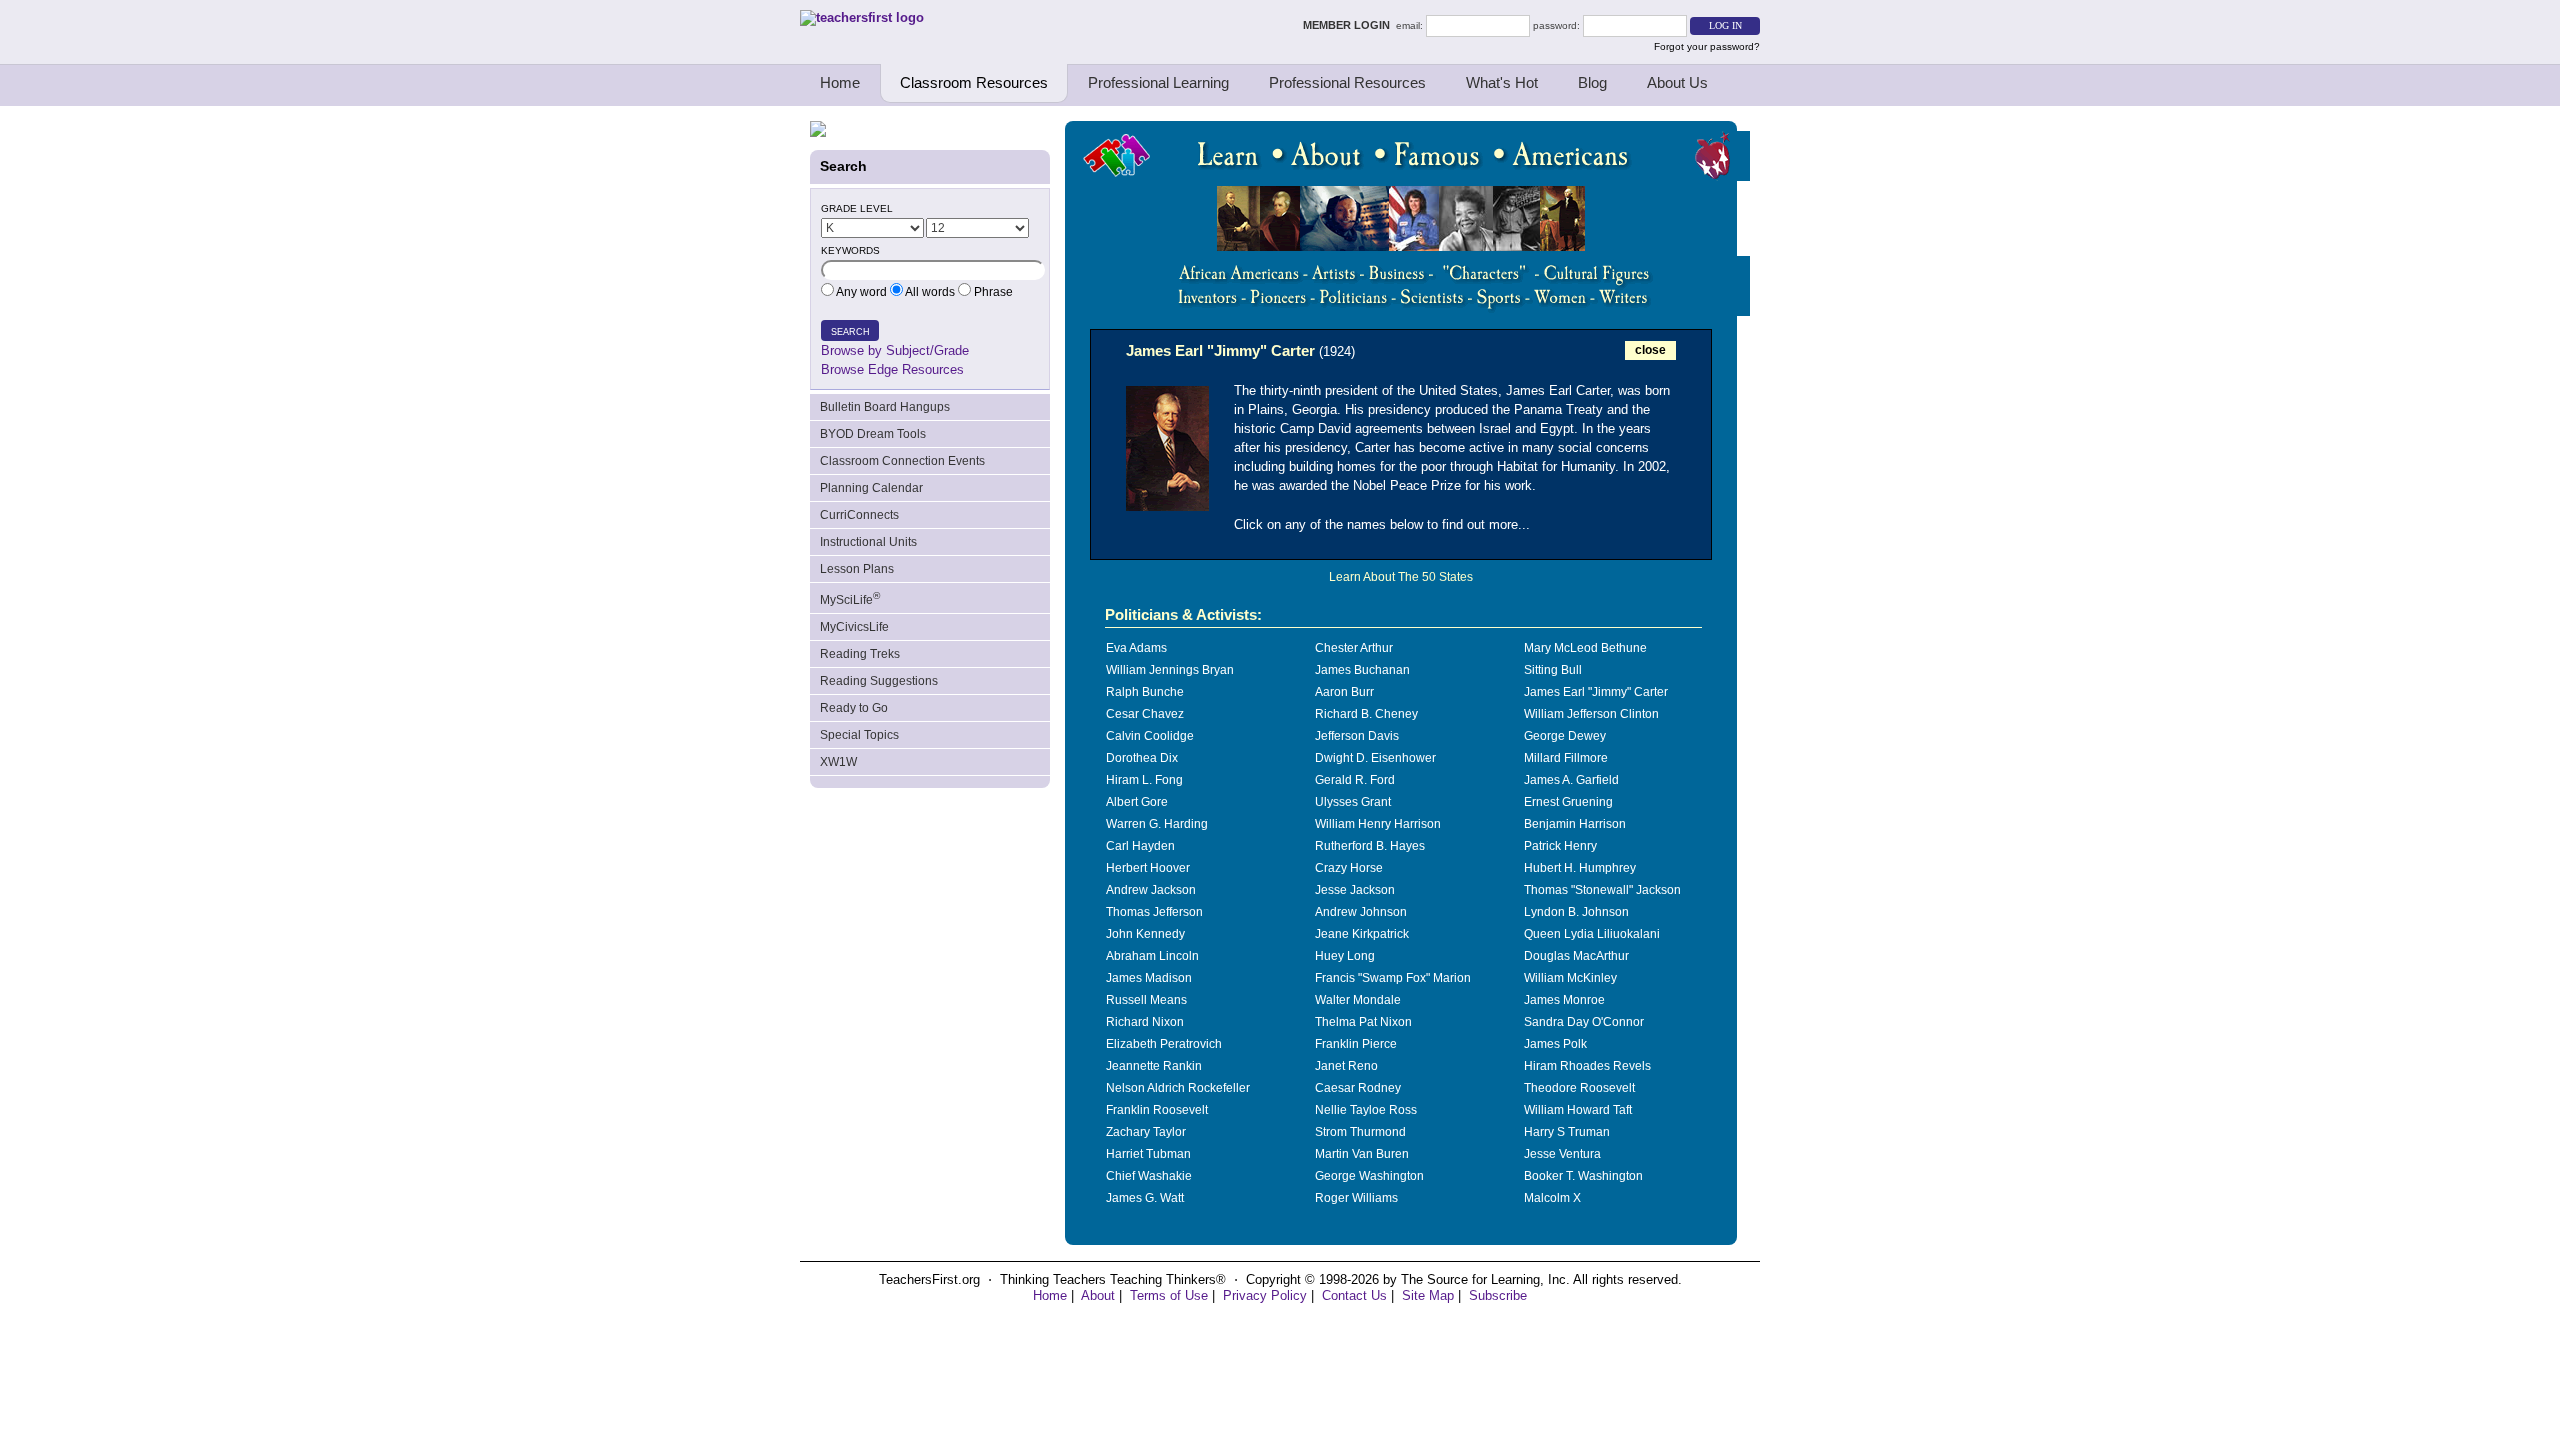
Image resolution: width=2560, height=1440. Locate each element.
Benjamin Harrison (1575, 824)
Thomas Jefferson (1154, 912)
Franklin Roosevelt (1157, 1110)
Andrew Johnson (1361, 912)
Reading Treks (860, 654)
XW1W (838, 762)
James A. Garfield (1571, 780)
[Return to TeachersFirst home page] (862, 17)
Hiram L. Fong (1144, 780)
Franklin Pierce (1356, 1044)
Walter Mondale (1358, 1000)
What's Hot (1502, 82)
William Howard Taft (1578, 1110)
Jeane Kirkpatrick (1362, 934)
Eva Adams (1136, 648)
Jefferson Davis (1357, 736)
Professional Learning (1158, 82)
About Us (1677, 82)
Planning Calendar (871, 488)
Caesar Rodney (1358, 1088)
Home (840, 82)
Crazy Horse (1349, 868)
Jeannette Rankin (1154, 1066)
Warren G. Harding (1157, 824)
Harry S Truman (1567, 1132)
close (1650, 350)
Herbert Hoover (1148, 868)
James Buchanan (1362, 670)
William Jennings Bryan (1170, 670)
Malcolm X (1552, 1198)
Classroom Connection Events (902, 461)
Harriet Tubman (1148, 1154)
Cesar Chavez (1145, 714)
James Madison (1149, 978)
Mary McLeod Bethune (1585, 648)
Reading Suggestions (879, 681)
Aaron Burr (1344, 692)
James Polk (1555, 1044)
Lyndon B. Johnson (1576, 912)
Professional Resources (1347, 82)
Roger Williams (1356, 1198)
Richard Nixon (1145, 1022)
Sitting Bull (1553, 670)
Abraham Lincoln (1152, 956)
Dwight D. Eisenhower (1375, 758)
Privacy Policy (1265, 1295)
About (1098, 1295)
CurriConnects (859, 515)
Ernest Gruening (1568, 802)
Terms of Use (1169, 1295)
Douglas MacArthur (1576, 956)
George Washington (1369, 1176)
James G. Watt (1145, 1198)
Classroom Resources (974, 82)
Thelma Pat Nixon (1363, 1022)
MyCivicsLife (854, 627)
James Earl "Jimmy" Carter (1596, 692)
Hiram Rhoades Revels (1587, 1066)
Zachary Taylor (1146, 1132)
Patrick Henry (1560, 846)
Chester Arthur (1354, 648)
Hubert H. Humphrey (1580, 868)
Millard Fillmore (1566, 758)
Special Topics (859, 735)
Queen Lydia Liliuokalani (1592, 934)
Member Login (1349, 25)
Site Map (1428, 1295)
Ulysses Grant (1353, 802)
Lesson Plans (857, 569)
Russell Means (1146, 1000)
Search (850, 332)
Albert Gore (1137, 802)
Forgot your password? (1707, 46)
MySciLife (850, 598)
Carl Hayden (1140, 846)
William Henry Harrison (1378, 824)
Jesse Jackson (1355, 890)
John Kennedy (1145, 934)
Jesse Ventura (1562, 1154)
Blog (1592, 82)
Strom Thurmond (1360, 1132)
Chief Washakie (1149, 1176)
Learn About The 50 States (1401, 577)
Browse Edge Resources (892, 369)
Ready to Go (854, 708)
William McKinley (1570, 978)
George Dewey (1565, 736)
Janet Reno (1346, 1066)
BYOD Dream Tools (873, 434)
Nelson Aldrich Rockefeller (1178, 1088)
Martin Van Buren (1362, 1154)
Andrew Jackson (1151, 890)
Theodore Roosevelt (1579, 1088)
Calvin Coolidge (1150, 736)
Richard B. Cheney (1366, 714)
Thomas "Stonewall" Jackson (1602, 890)
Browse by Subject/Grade (895, 350)
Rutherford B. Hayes (1370, 846)
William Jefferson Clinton (1591, 714)
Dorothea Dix (1142, 758)
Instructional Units (868, 542)
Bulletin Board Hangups (885, 407)
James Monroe (1564, 1000)
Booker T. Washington (1583, 1176)
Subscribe (1498, 1295)
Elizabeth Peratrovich (1164, 1044)
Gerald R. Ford (1355, 780)
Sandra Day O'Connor (1584, 1022)
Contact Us (1354, 1295)
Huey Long (1345, 956)
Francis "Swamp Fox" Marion (1393, 978)
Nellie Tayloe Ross (1366, 1110)
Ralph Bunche (1145, 692)
